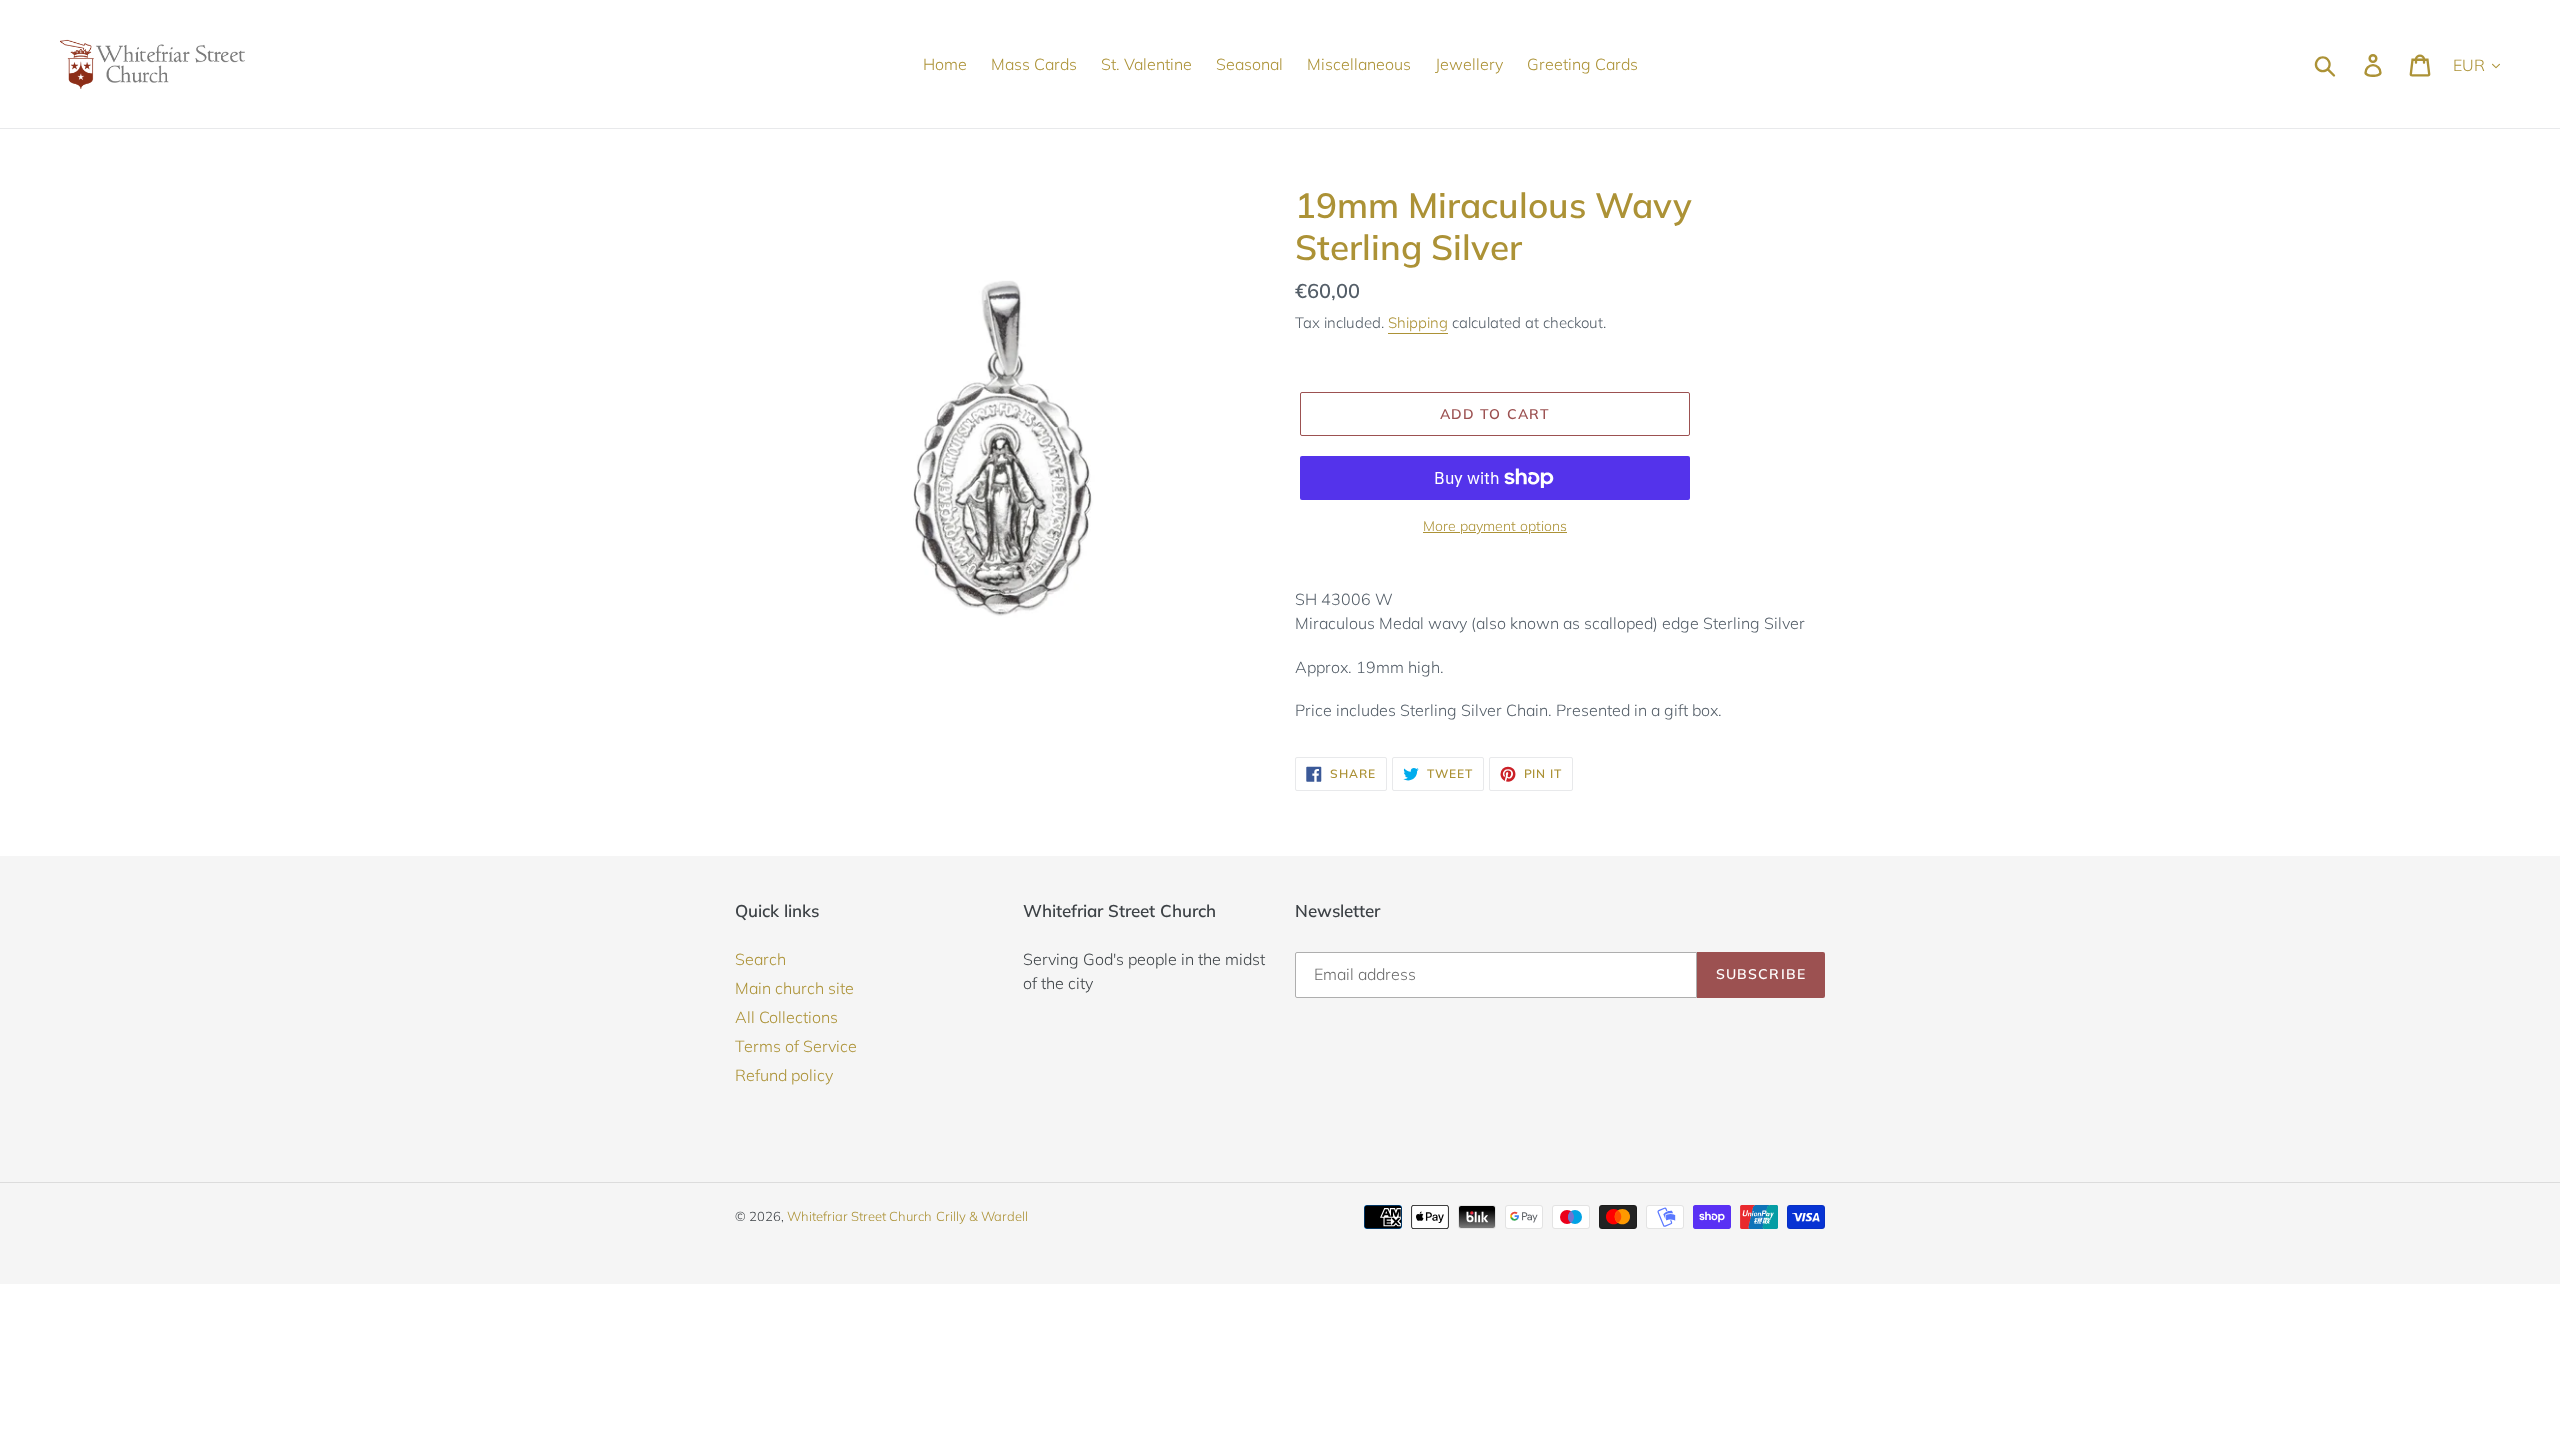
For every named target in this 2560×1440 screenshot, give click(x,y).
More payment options (1495, 526)
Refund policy (784, 1075)
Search (760, 959)
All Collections (786, 1017)
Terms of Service (796, 1046)
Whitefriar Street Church (859, 1216)
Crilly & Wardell (982, 1216)
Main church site (794, 988)
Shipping (1418, 322)
